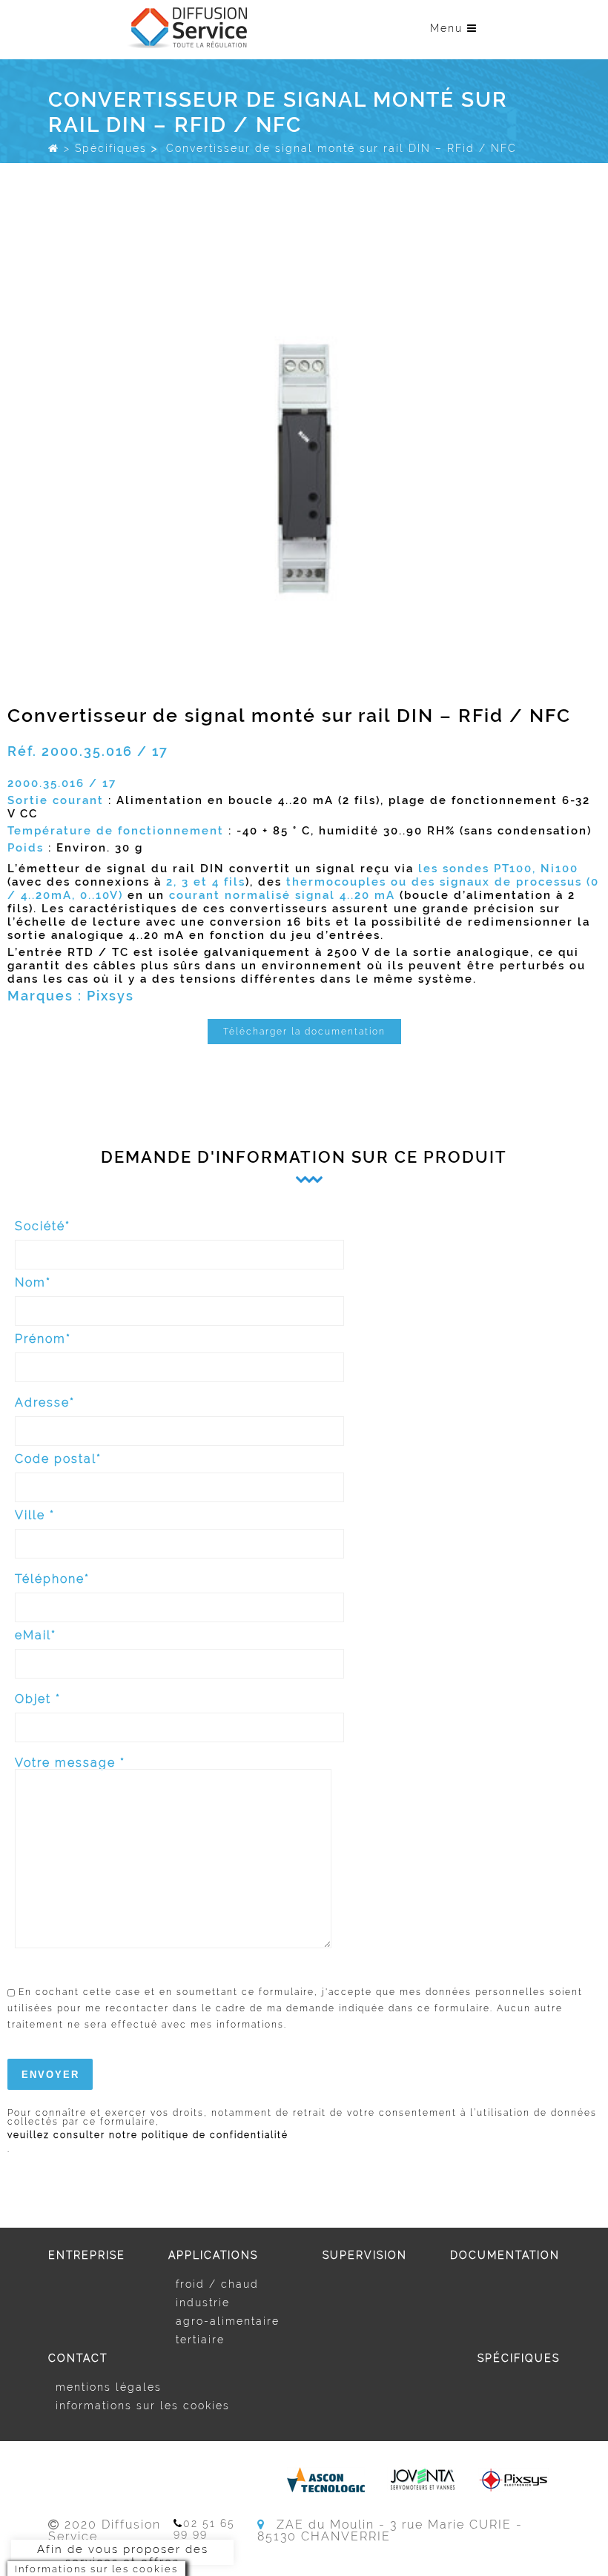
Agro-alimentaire (228, 2321)
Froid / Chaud (217, 2284)
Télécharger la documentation (304, 1032)
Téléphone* (52, 1580)
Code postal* (58, 1460)
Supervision (365, 2255)
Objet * (38, 1700)
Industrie (203, 2303)
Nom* (33, 1283)
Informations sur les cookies (143, 2406)
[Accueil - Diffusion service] (54, 148)
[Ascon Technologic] (326, 2480)
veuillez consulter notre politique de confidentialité (148, 2135)
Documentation (505, 2255)
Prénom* (43, 1340)
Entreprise (87, 2255)
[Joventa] (422, 2480)
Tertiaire (200, 2340)
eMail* (36, 1636)
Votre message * (70, 1763)
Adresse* (45, 1403)
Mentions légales (109, 2387)
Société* (43, 1227)
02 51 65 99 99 (204, 2529)
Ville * (35, 1516)
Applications (213, 2255)
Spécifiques (111, 148)
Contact (78, 2358)
